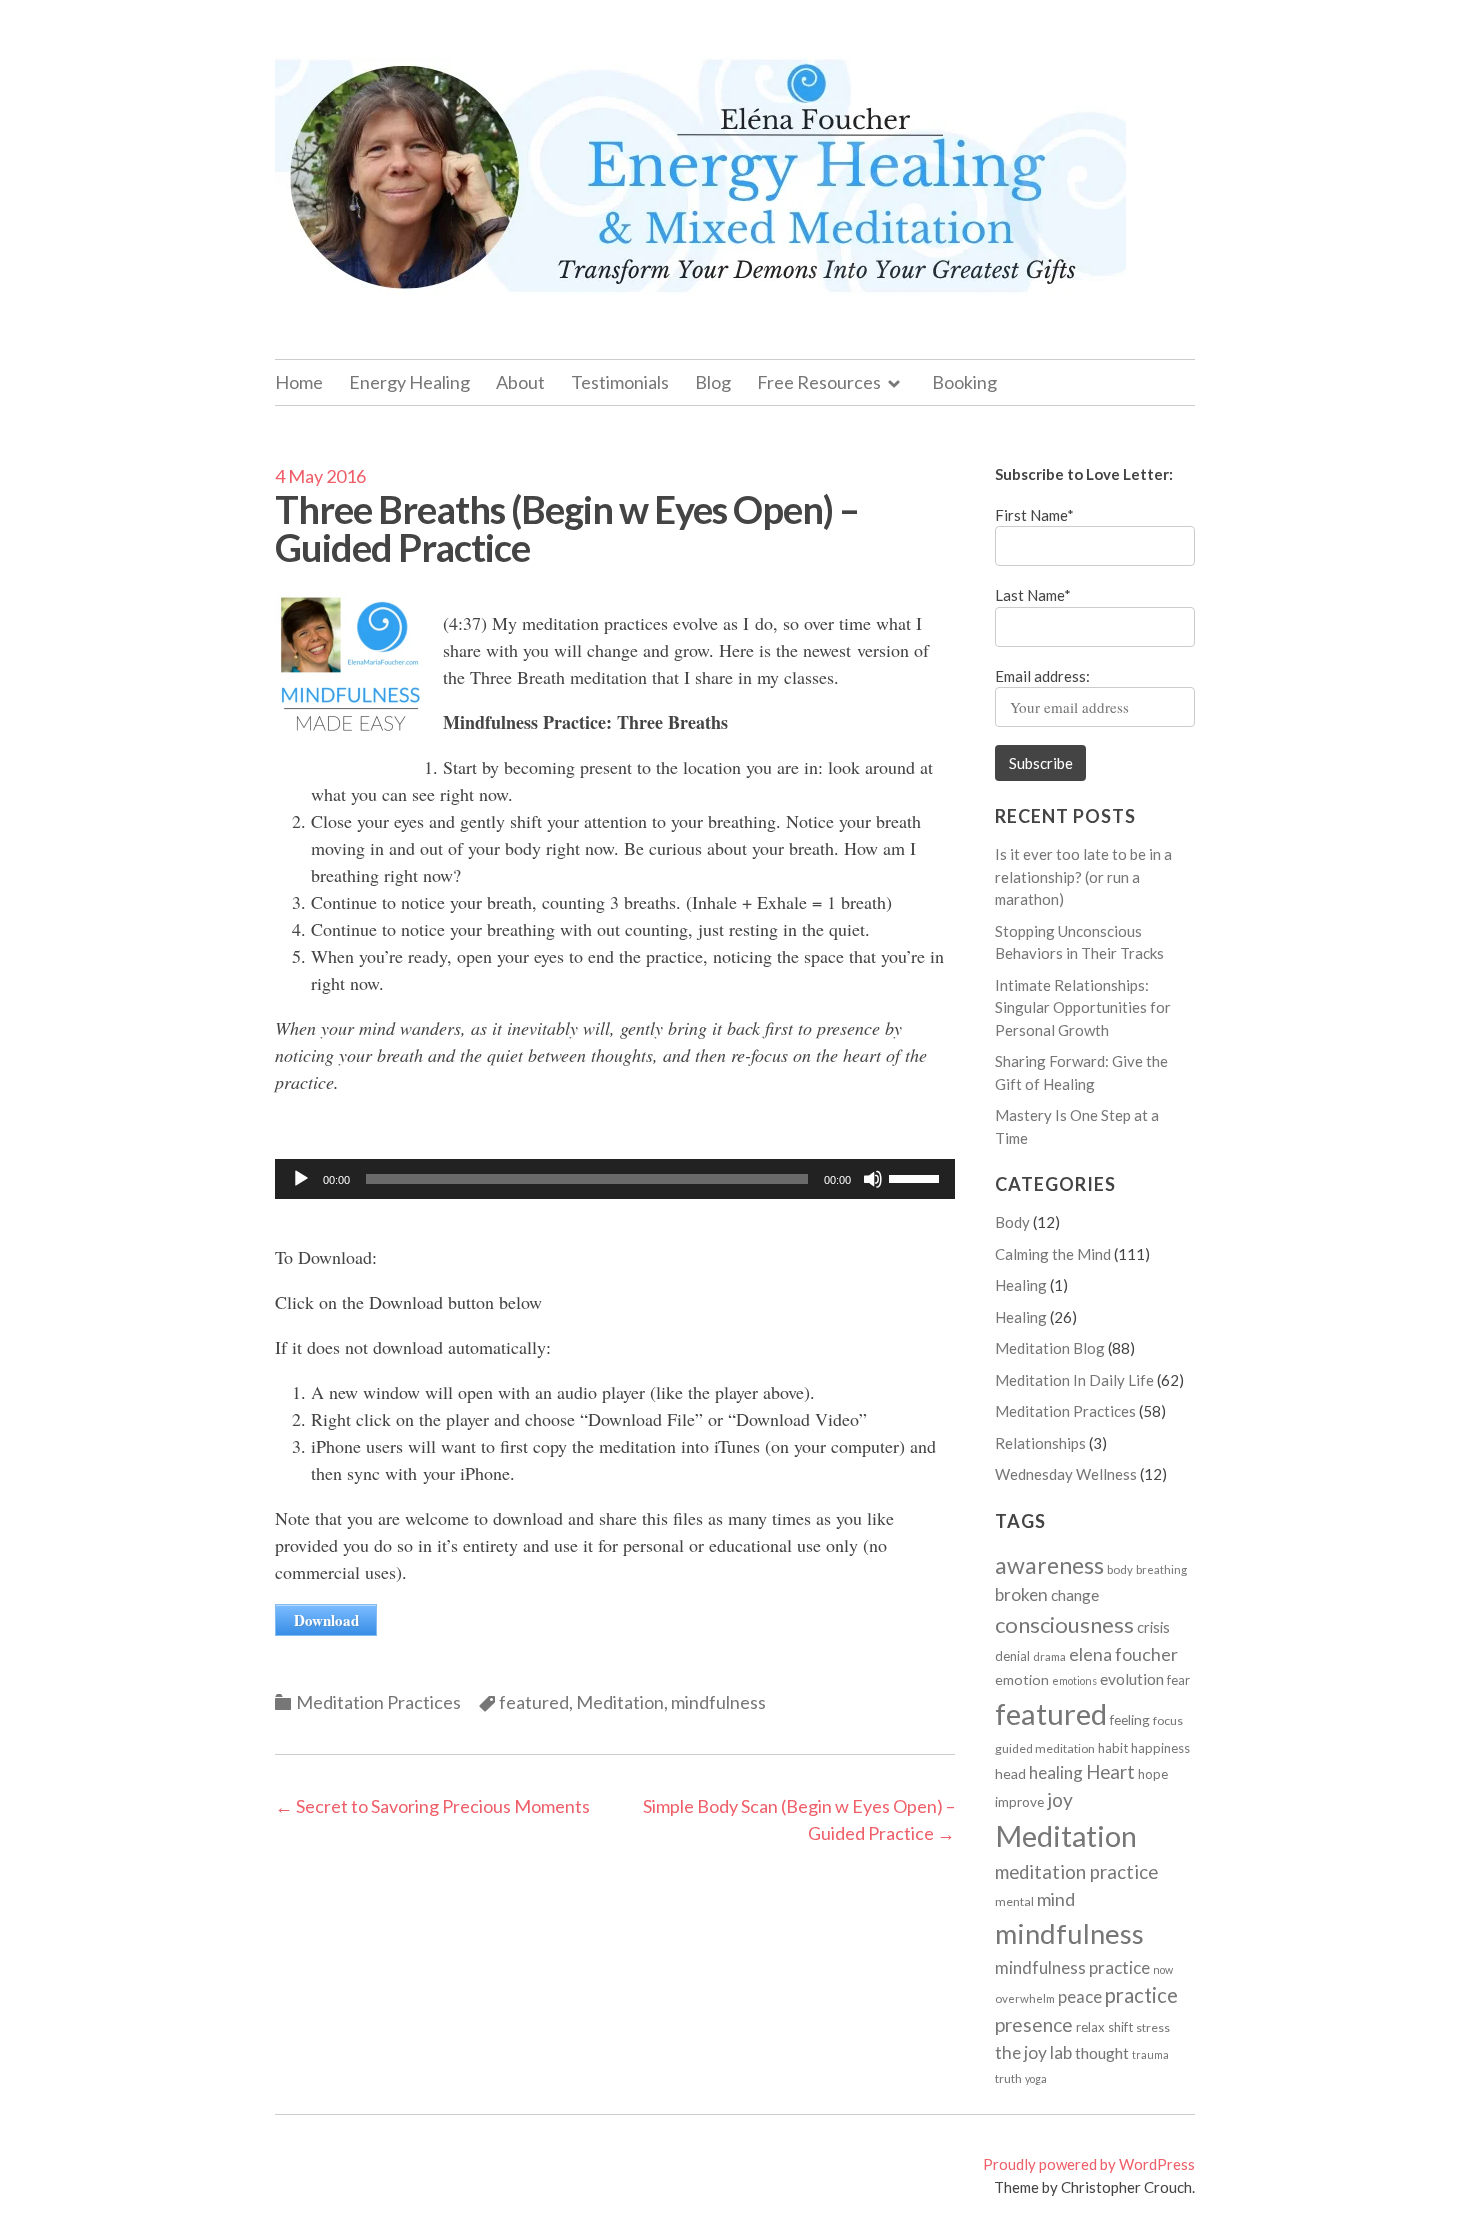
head (1010, 1773)
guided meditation (1045, 1748)
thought (1102, 2053)
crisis (1153, 1627)
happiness (1160, 1748)
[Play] (301, 1179)
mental (1014, 1901)
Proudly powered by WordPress (1089, 2164)
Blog (713, 382)
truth (1008, 2078)
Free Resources (819, 382)
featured (534, 1702)
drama (1049, 1656)
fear (1178, 1680)
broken (1021, 1594)
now (1163, 1969)
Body (1012, 1222)
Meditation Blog (1050, 1348)
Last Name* (1033, 595)
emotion (1022, 1679)
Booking (964, 382)
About (520, 382)
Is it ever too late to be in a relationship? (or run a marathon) (1083, 876)
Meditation (620, 1702)
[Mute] (873, 1179)
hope (1153, 1774)
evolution (1132, 1679)
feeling (1130, 1720)
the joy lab (1033, 2052)
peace (1080, 1997)
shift (1120, 2027)
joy (1060, 1799)
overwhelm (1025, 1998)
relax (1090, 2027)
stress (1153, 2027)
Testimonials (620, 382)
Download (326, 1620)
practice (1141, 1995)
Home (299, 382)
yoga (1036, 2078)
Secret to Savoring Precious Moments (432, 1806)
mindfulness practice (1072, 1967)
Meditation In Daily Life (1074, 1380)
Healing (1021, 1285)
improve (1019, 1802)
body (1120, 1569)
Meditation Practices (378, 1702)
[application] (615, 1179)
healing (1056, 1772)
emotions (1074, 1680)
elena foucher (1123, 1654)
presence (1034, 2024)
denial (1012, 1656)
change (1075, 1595)
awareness (1049, 1565)
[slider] (917, 1177)
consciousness (1064, 1624)
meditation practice (1076, 1872)
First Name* (1034, 515)
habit (1113, 1748)
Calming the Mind (1053, 1254)
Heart (1110, 1772)
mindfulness (718, 1702)
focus (1168, 1720)
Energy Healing (409, 382)
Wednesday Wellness (1066, 1474)
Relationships (1040, 1443)
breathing (1161, 1569)
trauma (1150, 2054)
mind (1056, 1899)
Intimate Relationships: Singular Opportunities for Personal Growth (1083, 1007)
